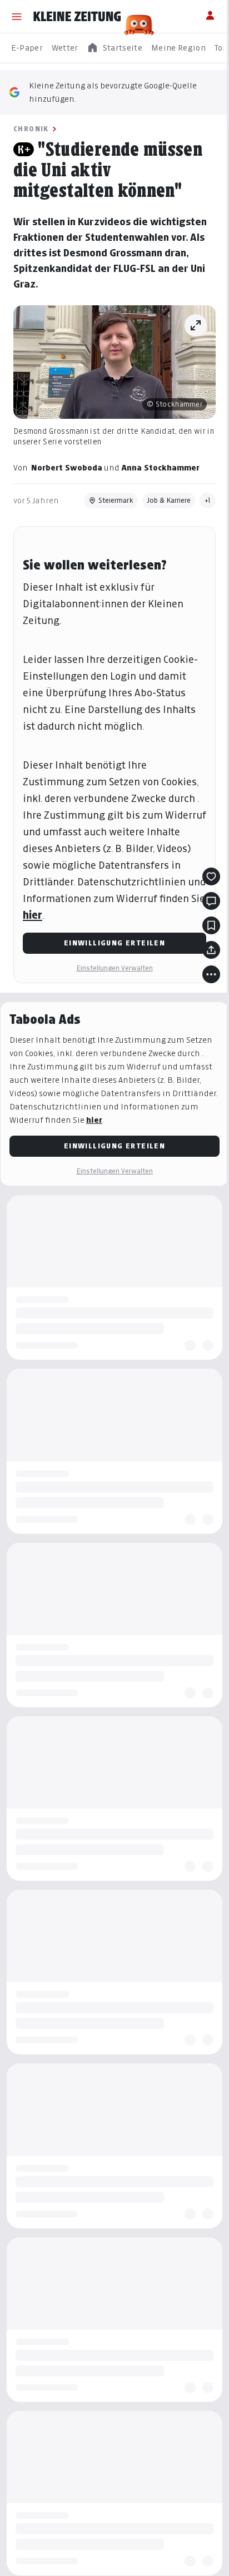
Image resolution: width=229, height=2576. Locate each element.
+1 (208, 500)
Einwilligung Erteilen (114, 943)
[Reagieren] (211, 876)
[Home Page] (77, 17)
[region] (114, 48)
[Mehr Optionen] (211, 974)
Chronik (31, 129)
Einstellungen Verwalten (114, 968)
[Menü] (17, 17)
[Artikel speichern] (211, 925)
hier (33, 915)
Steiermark (116, 500)
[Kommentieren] (211, 901)
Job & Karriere (169, 500)
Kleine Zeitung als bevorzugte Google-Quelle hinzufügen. (113, 92)
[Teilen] (211, 950)
